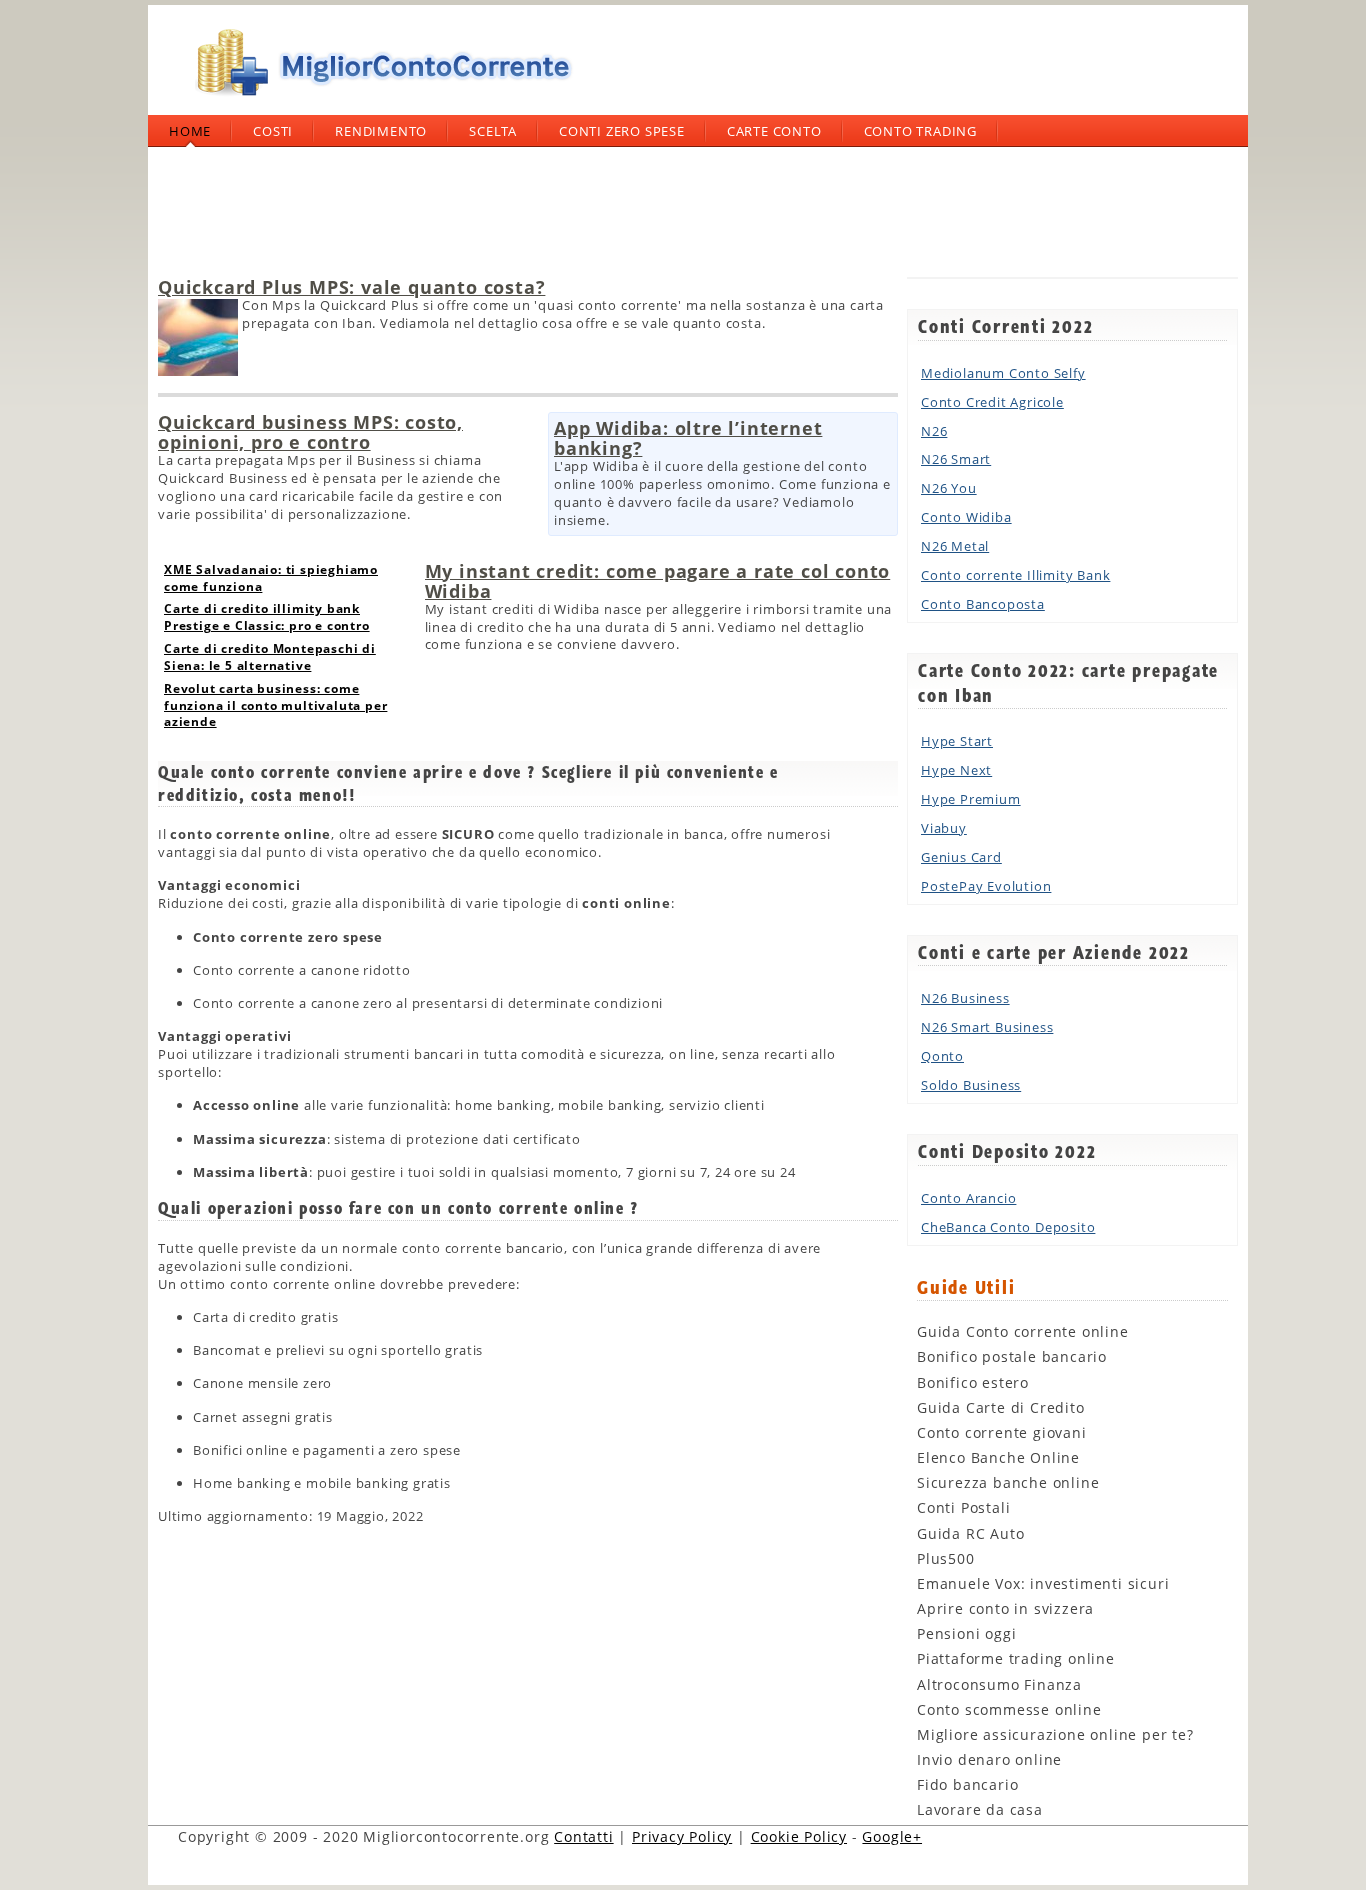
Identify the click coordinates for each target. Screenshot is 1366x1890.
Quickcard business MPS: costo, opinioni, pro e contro (310, 432)
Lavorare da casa (980, 1809)
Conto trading (920, 131)
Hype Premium (971, 799)
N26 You (949, 488)
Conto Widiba (966, 517)
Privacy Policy (682, 1836)
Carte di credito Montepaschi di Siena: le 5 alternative (270, 657)
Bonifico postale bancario (1012, 1356)
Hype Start (957, 741)
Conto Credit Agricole (992, 402)
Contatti (583, 1836)
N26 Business (965, 998)
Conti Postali (963, 1507)
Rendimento (381, 131)
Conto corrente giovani (1002, 1432)
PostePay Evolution (986, 886)
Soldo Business (971, 1085)
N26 (934, 431)
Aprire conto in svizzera (1005, 1608)
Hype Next (956, 770)
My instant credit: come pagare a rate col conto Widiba (658, 581)
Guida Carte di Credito (1001, 1407)
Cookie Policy (799, 1836)
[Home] (378, 104)
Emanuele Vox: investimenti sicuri (1043, 1583)
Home (190, 131)
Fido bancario (967, 1784)
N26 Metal (955, 546)
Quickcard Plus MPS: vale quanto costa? (351, 287)
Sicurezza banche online (1008, 1482)
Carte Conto (774, 131)
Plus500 (946, 1558)
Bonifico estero (973, 1382)
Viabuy (944, 828)
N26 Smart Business (987, 1027)
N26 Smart (956, 459)
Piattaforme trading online (1016, 1658)
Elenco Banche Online (998, 1457)
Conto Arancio (968, 1198)
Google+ (892, 1836)
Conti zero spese (622, 131)
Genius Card (961, 857)
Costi (273, 131)
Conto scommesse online (1009, 1709)
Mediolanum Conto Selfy (1003, 373)
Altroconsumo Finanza (999, 1684)
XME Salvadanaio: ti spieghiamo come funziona (271, 578)
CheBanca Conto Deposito (1008, 1227)
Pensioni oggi (966, 1633)
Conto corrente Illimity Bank (1015, 575)
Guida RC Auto (970, 1533)
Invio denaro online (989, 1759)
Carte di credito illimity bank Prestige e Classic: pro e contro (267, 617)
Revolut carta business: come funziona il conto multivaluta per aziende (275, 705)
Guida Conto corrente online (1023, 1331)
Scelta (493, 131)
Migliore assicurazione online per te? (1055, 1734)
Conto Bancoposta (983, 604)
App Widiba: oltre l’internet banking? (688, 438)
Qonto (942, 1056)
